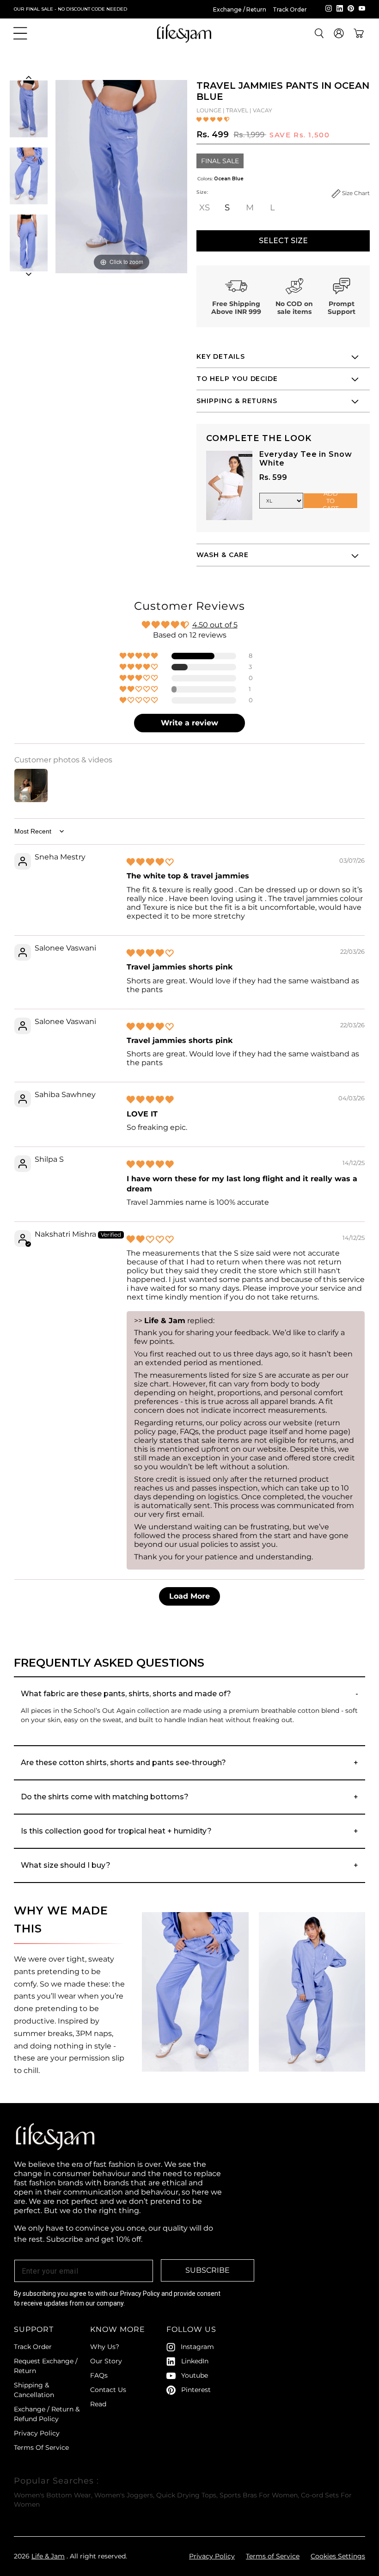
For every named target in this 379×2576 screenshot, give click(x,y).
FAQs (99, 2375)
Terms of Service (273, 2556)
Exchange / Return (240, 9)
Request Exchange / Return (46, 2366)
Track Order (290, 9)
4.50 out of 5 (215, 625)
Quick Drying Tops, (187, 2495)
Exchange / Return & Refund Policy (47, 2414)
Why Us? (105, 2347)
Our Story (106, 2361)
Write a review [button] (189, 723)
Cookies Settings (338, 2556)
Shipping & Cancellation (34, 2390)
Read (98, 2404)
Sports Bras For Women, (259, 2495)
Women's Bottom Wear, (53, 2495)
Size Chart (355, 193)
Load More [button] (189, 1596)
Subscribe (208, 2270)
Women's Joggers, (124, 2495)
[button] (20, 33)
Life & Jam (48, 2556)
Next (28, 274)
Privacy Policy (37, 2433)
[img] (150, 862)
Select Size (283, 241)
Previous (28, 77)
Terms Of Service (41, 2447)
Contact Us (108, 2390)
